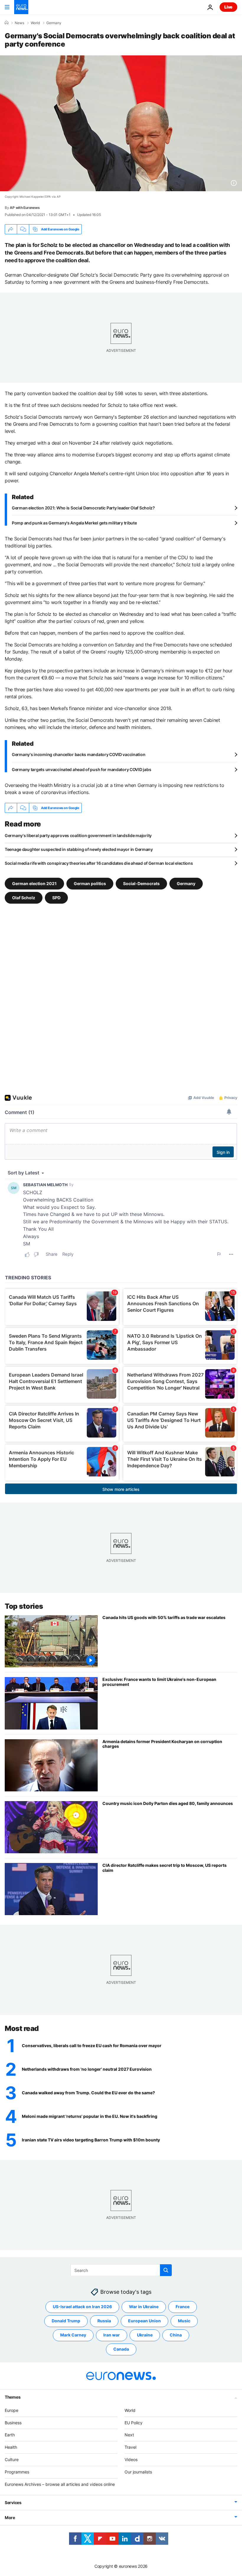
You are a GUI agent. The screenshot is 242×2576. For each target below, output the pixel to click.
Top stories (24, 1606)
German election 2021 (34, 883)
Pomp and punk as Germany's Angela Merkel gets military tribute (74, 523)
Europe (12, 2410)
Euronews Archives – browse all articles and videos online (60, 2484)
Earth (10, 2435)
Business (13, 2422)
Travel (130, 2447)
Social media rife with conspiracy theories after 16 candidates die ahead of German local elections (99, 863)
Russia (104, 2321)
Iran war (112, 2335)
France (183, 2307)
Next (129, 2435)
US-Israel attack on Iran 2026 (82, 2307)
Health (11, 2447)
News (19, 23)
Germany (54, 23)
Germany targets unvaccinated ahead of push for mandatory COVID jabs (81, 769)
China (176, 2335)
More (10, 2518)
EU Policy (134, 2422)
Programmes (17, 2472)
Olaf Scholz (24, 898)
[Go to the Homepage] (21, 7)
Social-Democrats (141, 883)
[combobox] (121, 2270)
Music (184, 2321)
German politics (90, 883)
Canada (121, 2349)
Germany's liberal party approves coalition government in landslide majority (78, 835)
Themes (13, 2397)
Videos (131, 2459)
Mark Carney (73, 2335)
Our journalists (138, 2472)
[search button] (166, 2270)
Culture (12, 2459)
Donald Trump (66, 2321)
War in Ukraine (144, 2307)
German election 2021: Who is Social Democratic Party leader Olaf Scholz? (83, 508)
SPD (56, 898)
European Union (144, 2321)
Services (13, 2502)
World (35, 23)
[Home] (6, 23)
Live (228, 7)
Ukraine (145, 2335)
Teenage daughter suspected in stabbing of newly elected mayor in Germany (79, 849)
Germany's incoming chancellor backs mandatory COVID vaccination (79, 754)
